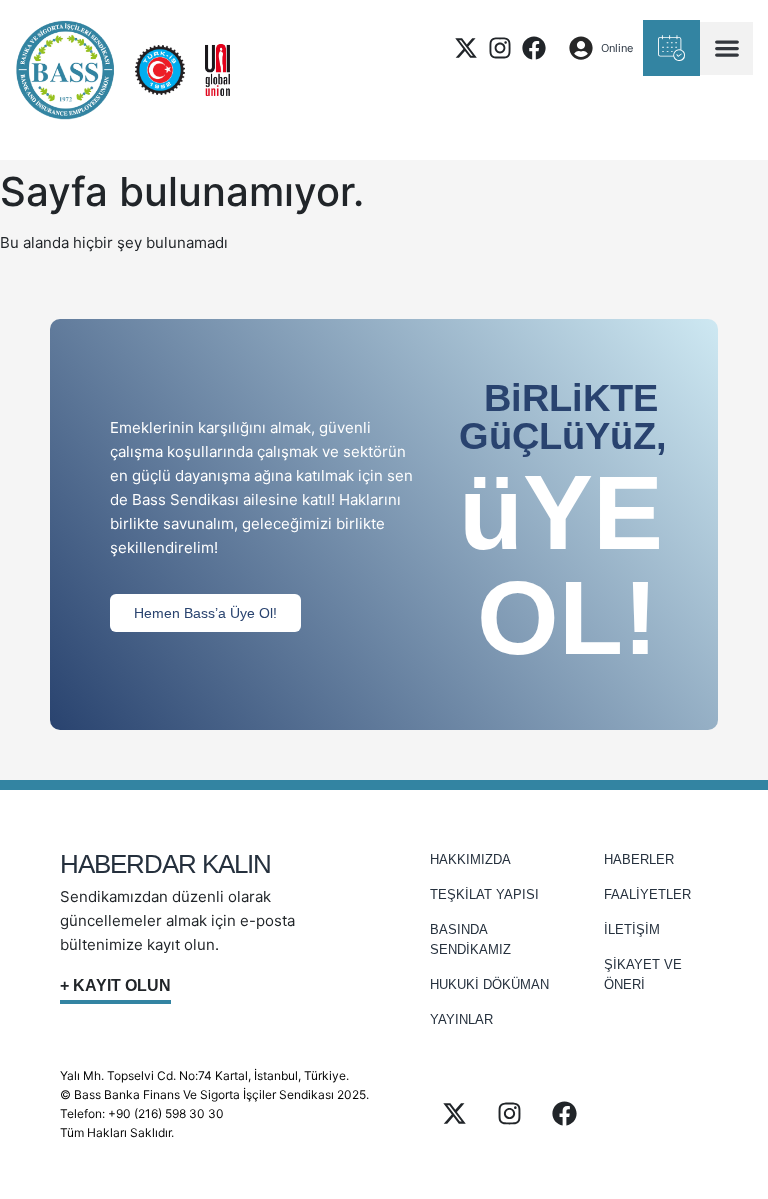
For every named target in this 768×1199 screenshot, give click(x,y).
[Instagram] (500, 48)
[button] (726, 48)
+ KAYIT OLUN (115, 985)
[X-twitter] (466, 48)
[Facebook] (534, 48)
